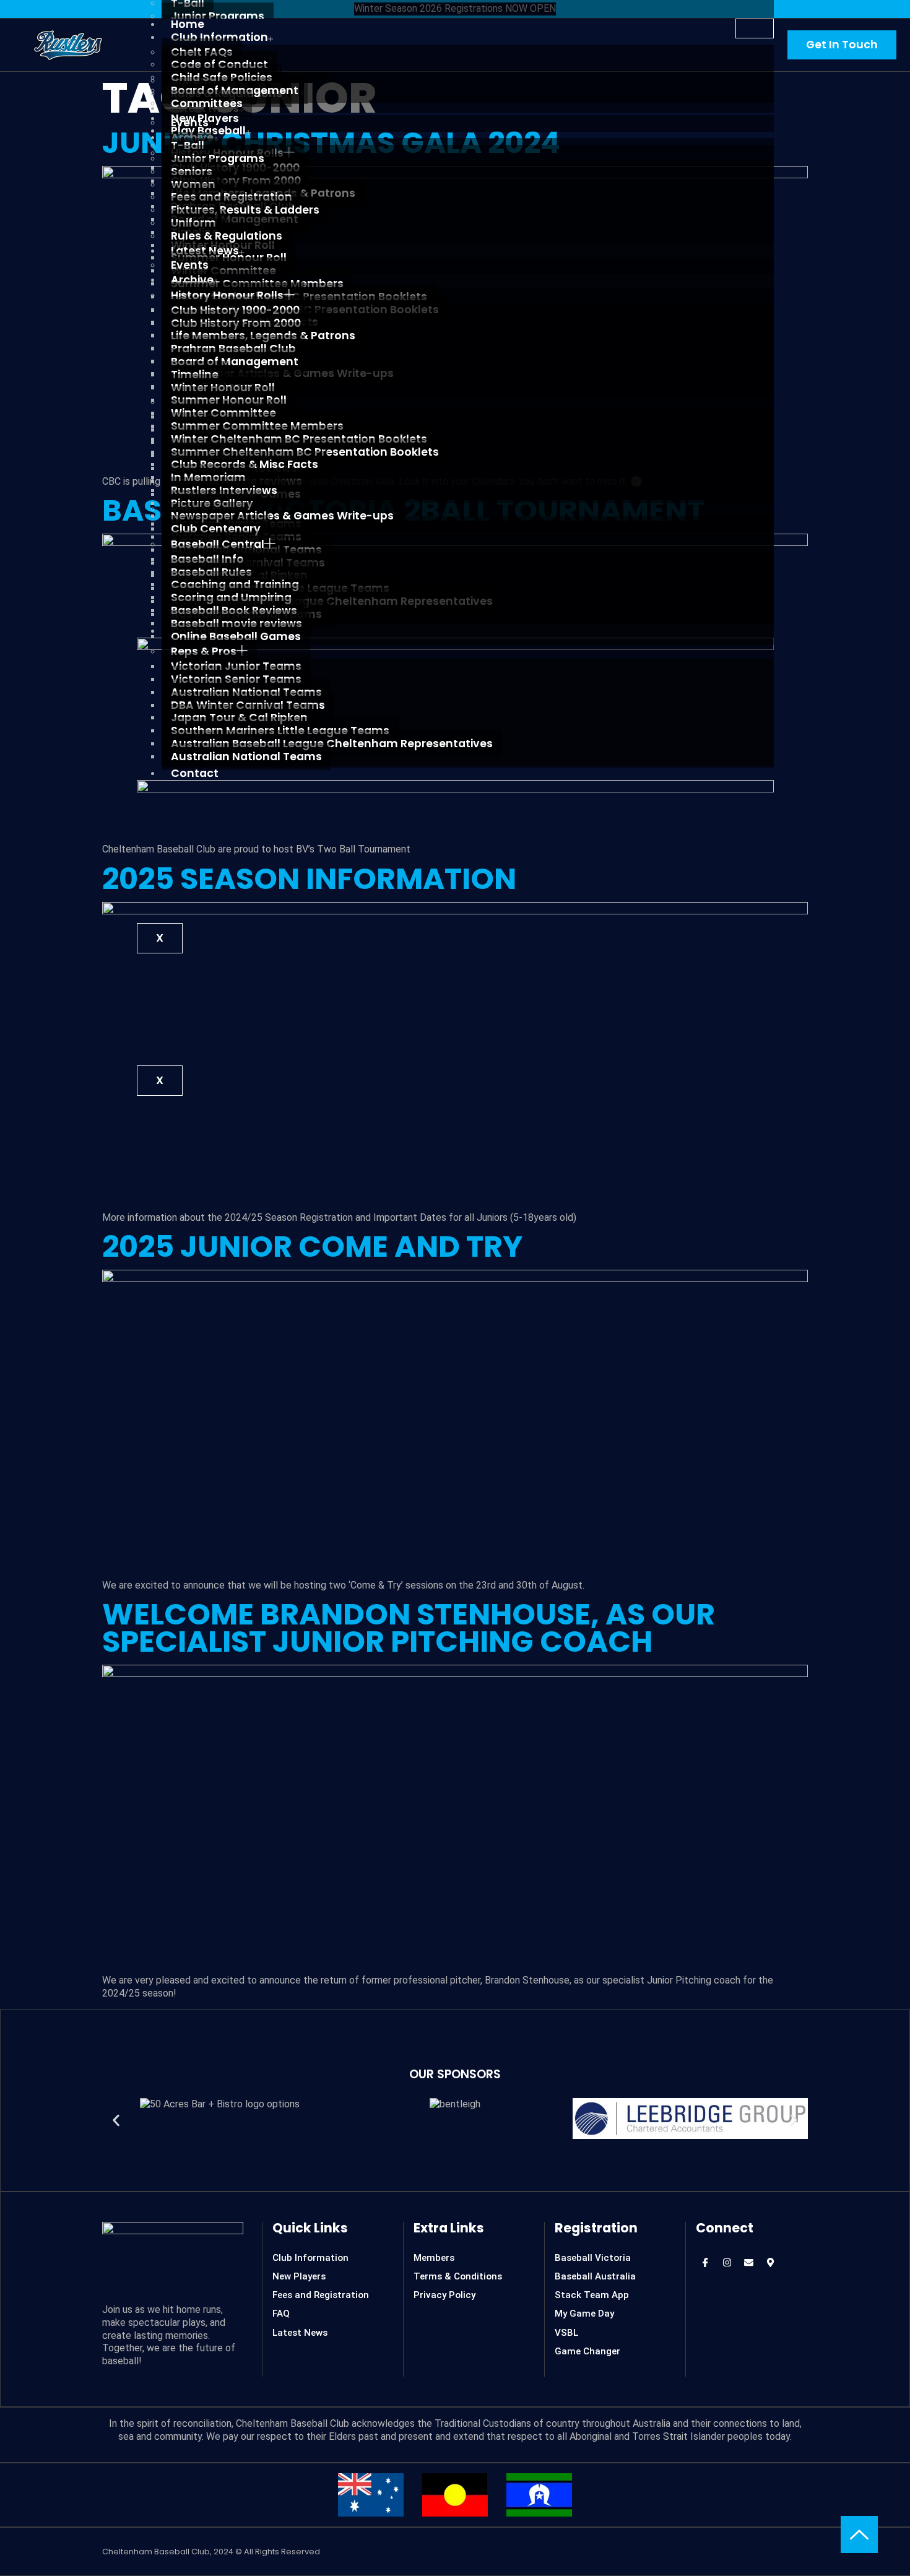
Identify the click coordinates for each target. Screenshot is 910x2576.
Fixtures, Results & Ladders (245, 210)
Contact (195, 773)
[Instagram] (727, 2263)
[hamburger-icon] (755, 28)
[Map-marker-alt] (770, 2263)
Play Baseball (208, 131)
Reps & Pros (204, 651)
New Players (205, 118)
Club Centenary (216, 529)
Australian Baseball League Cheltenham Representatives (332, 744)
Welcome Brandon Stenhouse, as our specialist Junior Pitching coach (409, 1628)
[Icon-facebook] (705, 2263)
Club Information (219, 37)
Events (190, 265)
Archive (192, 280)
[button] (116, 2120)
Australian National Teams (246, 757)
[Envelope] (748, 2263)
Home (188, 24)
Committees (207, 103)
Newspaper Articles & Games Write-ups (282, 516)
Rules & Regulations (227, 236)
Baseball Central (218, 544)
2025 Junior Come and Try (312, 1247)
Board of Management (235, 362)
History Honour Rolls (227, 295)
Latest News (205, 251)
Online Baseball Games (236, 636)
